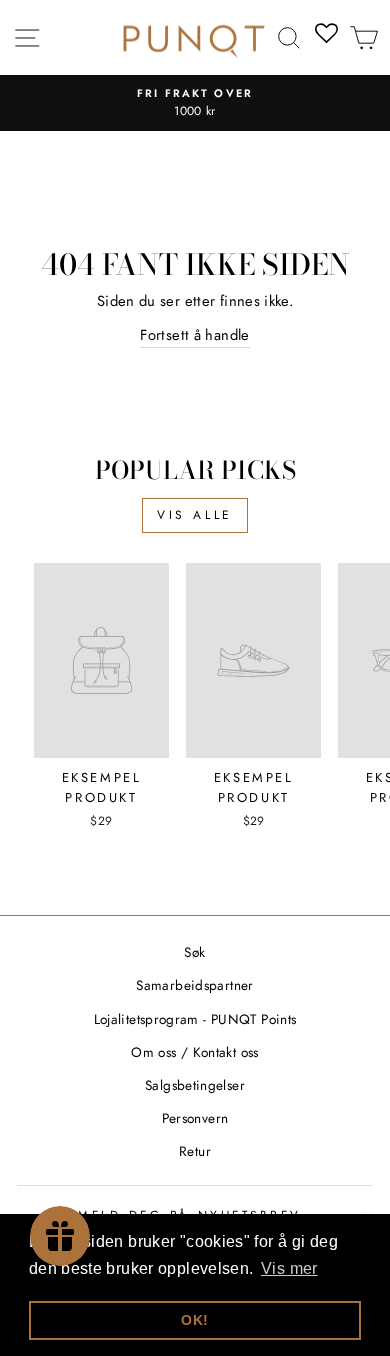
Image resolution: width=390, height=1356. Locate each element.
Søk (194, 952)
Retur (195, 1151)
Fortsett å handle (194, 335)
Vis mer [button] (289, 1268)
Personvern (195, 1118)
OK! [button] (194, 1320)
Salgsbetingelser (195, 1085)
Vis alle (195, 515)
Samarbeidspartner (194, 985)
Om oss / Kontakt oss (194, 1052)
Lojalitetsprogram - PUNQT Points (195, 1019)
